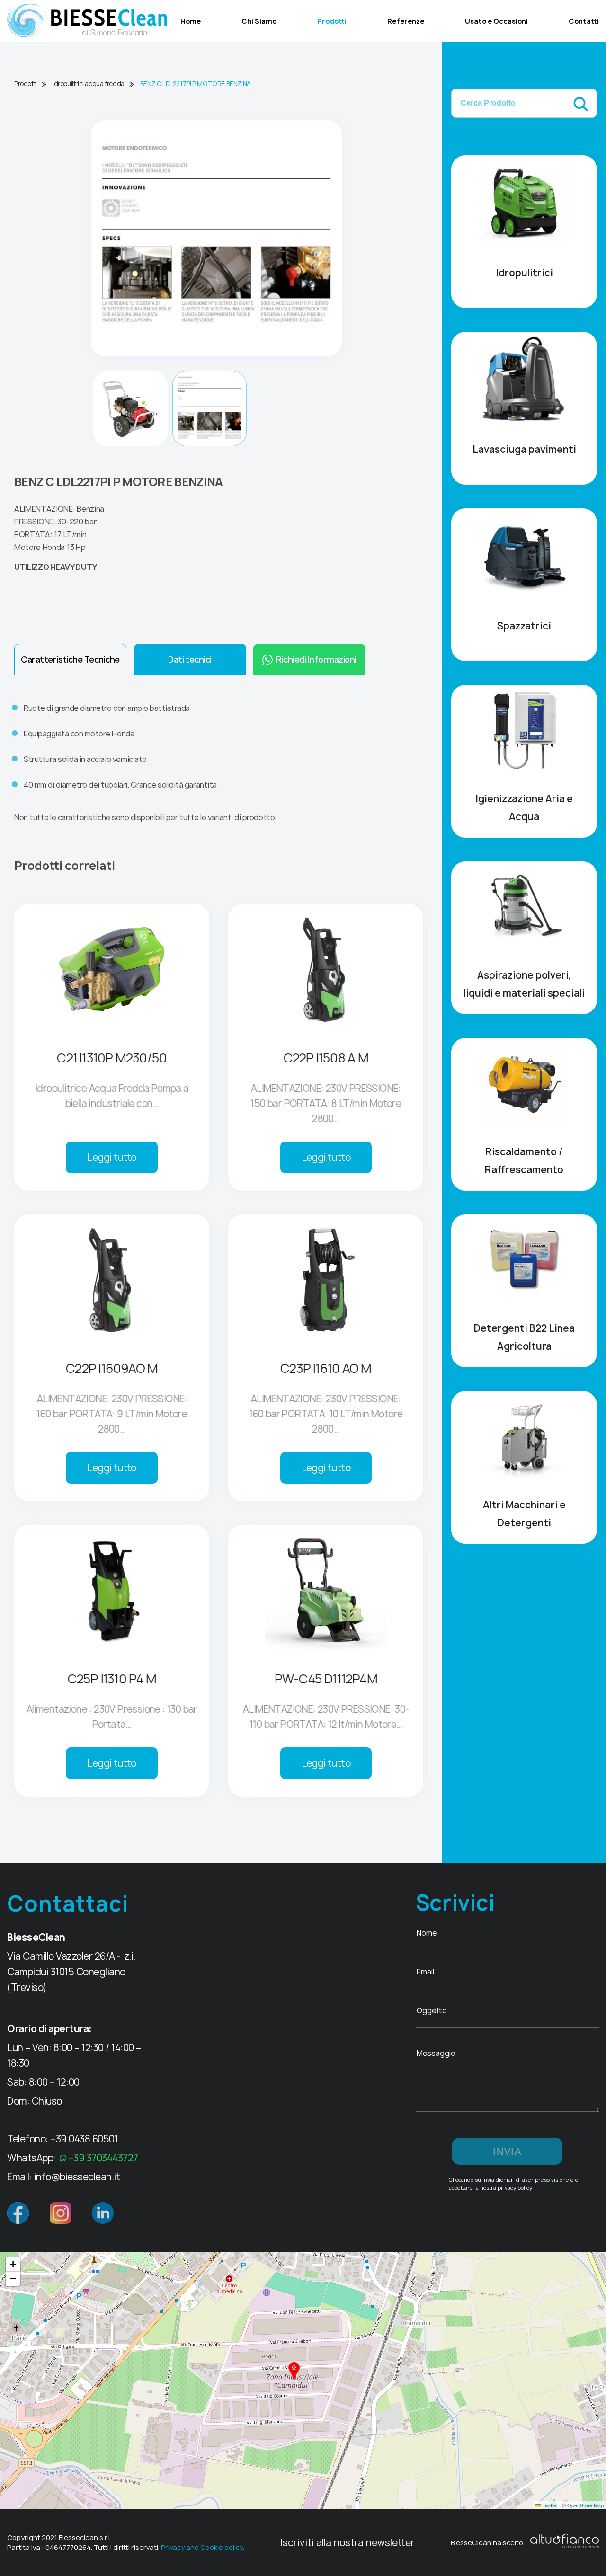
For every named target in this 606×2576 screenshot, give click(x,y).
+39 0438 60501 (84, 2139)
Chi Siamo (259, 21)
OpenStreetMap (585, 2505)
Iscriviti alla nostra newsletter (348, 2543)
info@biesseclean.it (77, 2177)
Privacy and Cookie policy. (203, 2547)
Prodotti (332, 21)
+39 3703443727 (103, 2158)
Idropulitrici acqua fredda (89, 84)
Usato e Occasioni (496, 21)
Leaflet (549, 2505)
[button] (294, 2371)
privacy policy (515, 2188)
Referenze (406, 21)
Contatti (584, 21)
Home (191, 21)
